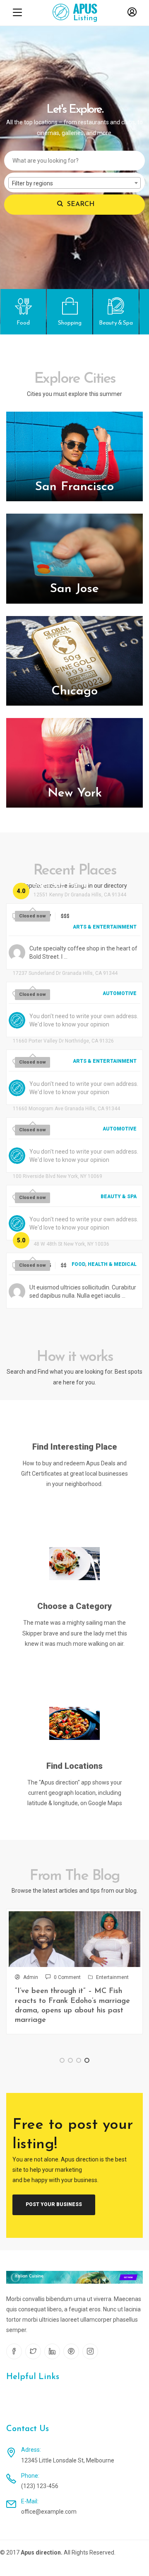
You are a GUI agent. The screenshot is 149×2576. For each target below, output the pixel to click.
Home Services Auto (47, 1100)
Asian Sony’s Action (46, 1032)
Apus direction (41, 2552)
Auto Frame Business (48, 964)
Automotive (120, 993)
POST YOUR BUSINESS (54, 2204)
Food (78, 1264)
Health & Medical (112, 1264)
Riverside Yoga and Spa (54, 1167)
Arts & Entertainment (105, 927)
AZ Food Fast (57, 1235)
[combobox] (74, 183)
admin (31, 1977)
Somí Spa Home (61, 886)
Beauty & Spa (119, 1197)
